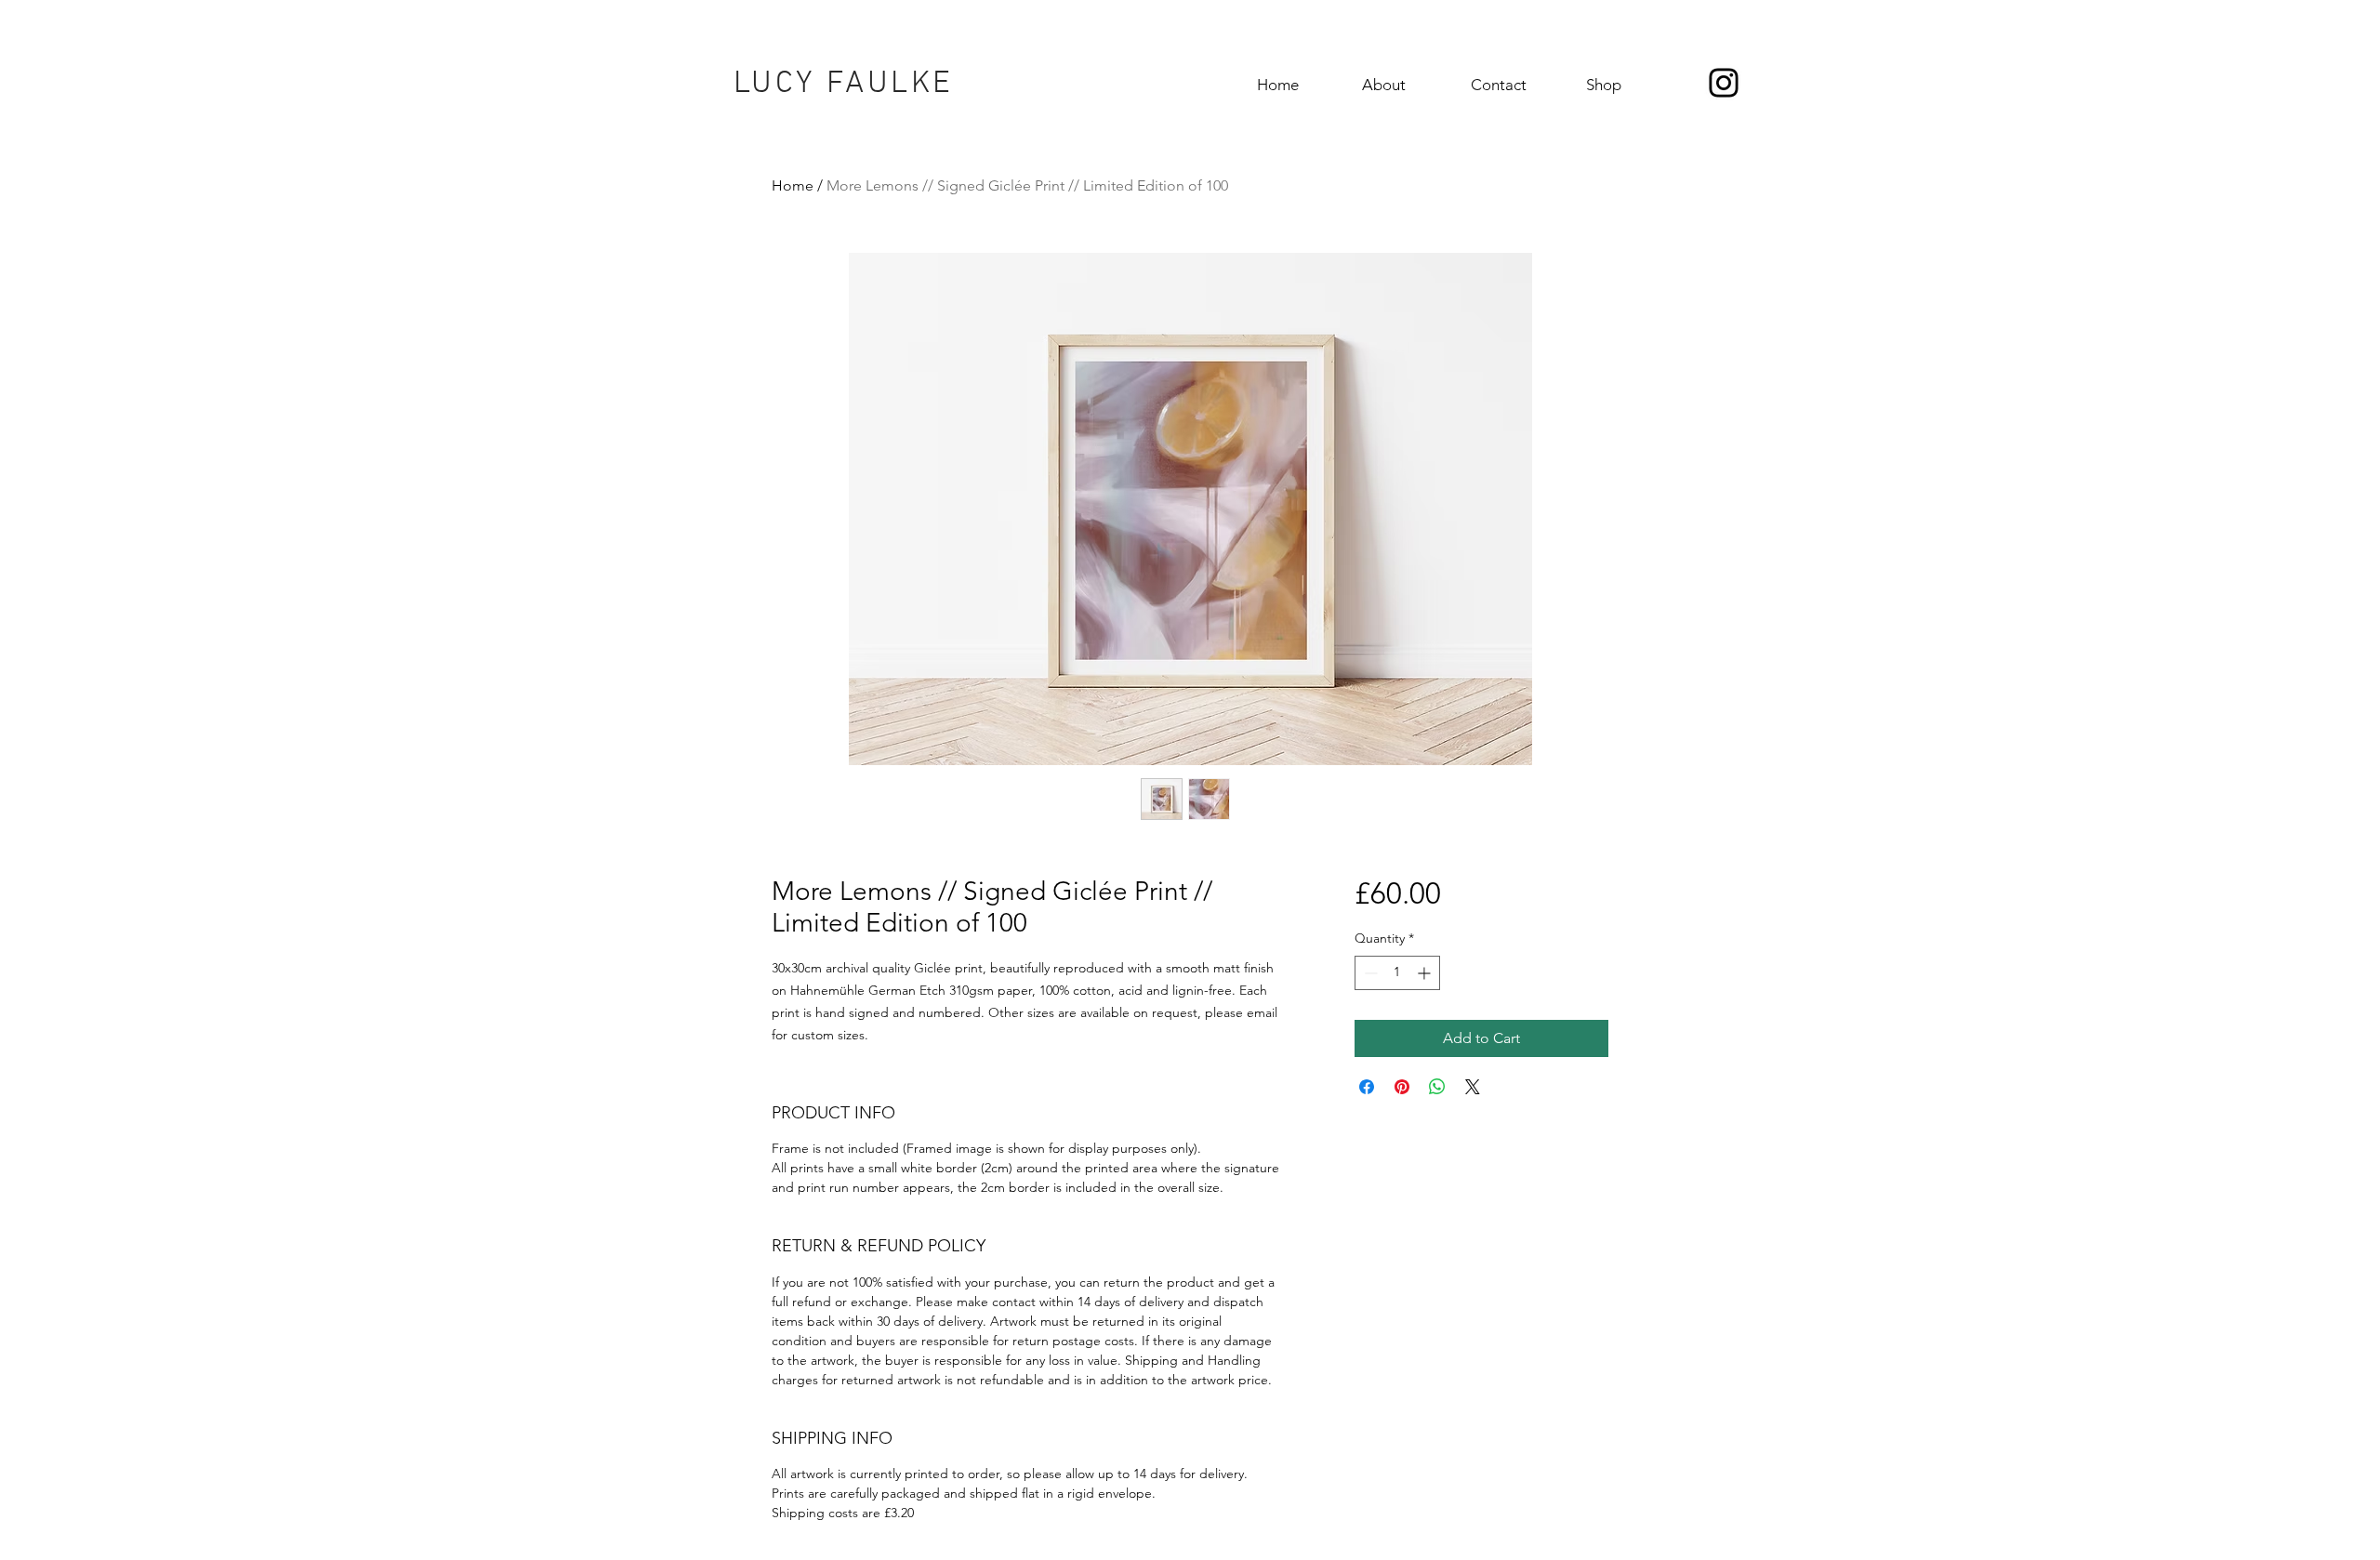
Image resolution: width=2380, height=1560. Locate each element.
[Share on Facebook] (1367, 1087)
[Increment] (1426, 973)
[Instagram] (1724, 83)
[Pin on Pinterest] (1402, 1087)
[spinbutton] (1397, 973)
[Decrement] (1369, 973)
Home (793, 185)
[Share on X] (1473, 1087)
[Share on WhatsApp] (1437, 1087)
